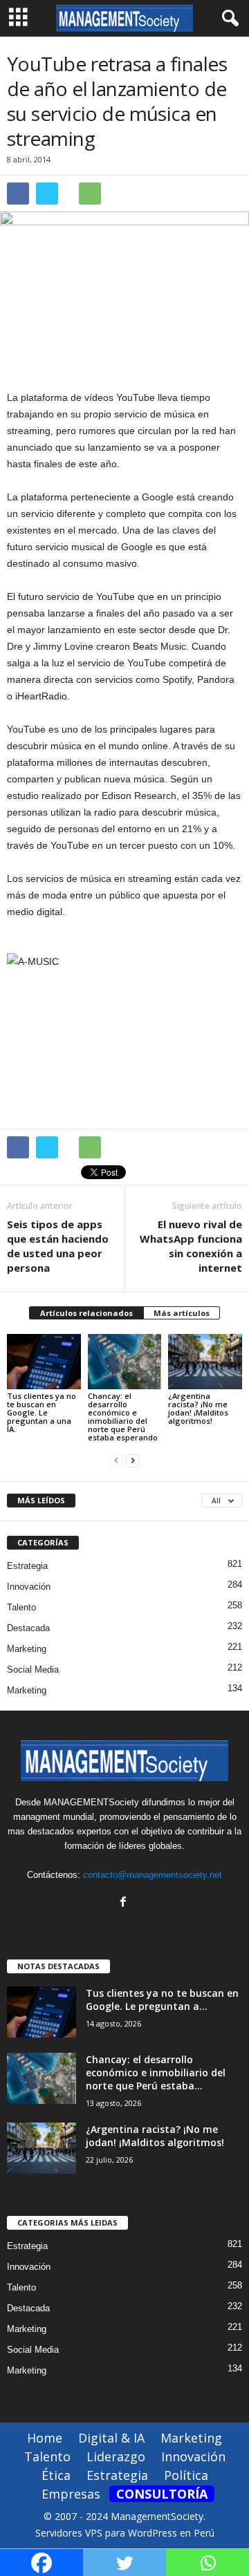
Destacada (28, 1628)
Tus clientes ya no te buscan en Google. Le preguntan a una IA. (41, 1412)
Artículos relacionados (86, 1313)
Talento (21, 1607)
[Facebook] (125, 1903)
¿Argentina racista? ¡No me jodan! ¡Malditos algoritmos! (198, 1408)
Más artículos (182, 1313)
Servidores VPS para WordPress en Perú (125, 2533)
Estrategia (27, 1566)
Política (186, 2475)
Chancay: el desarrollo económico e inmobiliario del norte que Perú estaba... (156, 2072)
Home (45, 2438)
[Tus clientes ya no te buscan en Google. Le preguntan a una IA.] (44, 1362)
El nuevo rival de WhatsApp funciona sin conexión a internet (191, 1246)
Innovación (29, 1587)
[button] (228, 19)
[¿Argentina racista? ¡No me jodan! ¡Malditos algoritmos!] (205, 1362)
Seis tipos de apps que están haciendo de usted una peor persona (58, 1246)
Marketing (27, 1649)
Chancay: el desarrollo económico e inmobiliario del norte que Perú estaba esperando (123, 1417)
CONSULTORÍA (162, 2494)
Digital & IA (111, 2438)
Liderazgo (116, 2456)
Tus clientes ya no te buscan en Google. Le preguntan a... (162, 2000)
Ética (56, 2475)
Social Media (33, 1670)
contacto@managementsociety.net (153, 1875)
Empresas (71, 2494)
